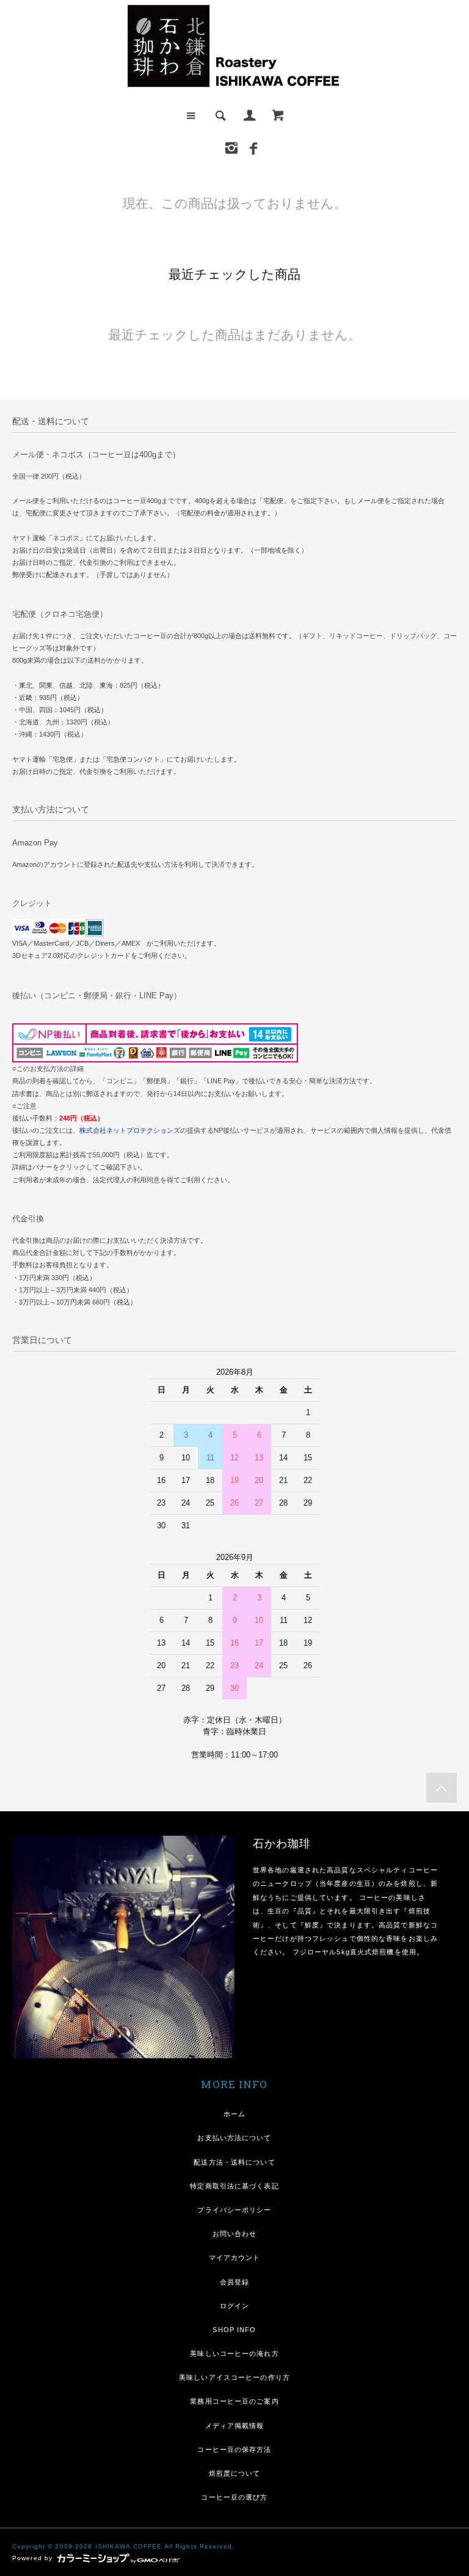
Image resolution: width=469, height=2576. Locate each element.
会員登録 (234, 2282)
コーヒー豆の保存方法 (234, 2449)
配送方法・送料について (234, 2162)
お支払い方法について (234, 2138)
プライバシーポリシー (234, 2210)
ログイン (234, 2306)
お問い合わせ (235, 2234)
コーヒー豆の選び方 (234, 2497)
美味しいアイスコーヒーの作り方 (234, 2377)
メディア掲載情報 (235, 2426)
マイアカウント (235, 2258)
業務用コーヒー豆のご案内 (234, 2401)
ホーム (234, 2114)
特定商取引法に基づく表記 (234, 2186)
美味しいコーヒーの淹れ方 (234, 2353)
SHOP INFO (234, 2330)
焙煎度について (235, 2473)
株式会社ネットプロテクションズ (130, 1130)
